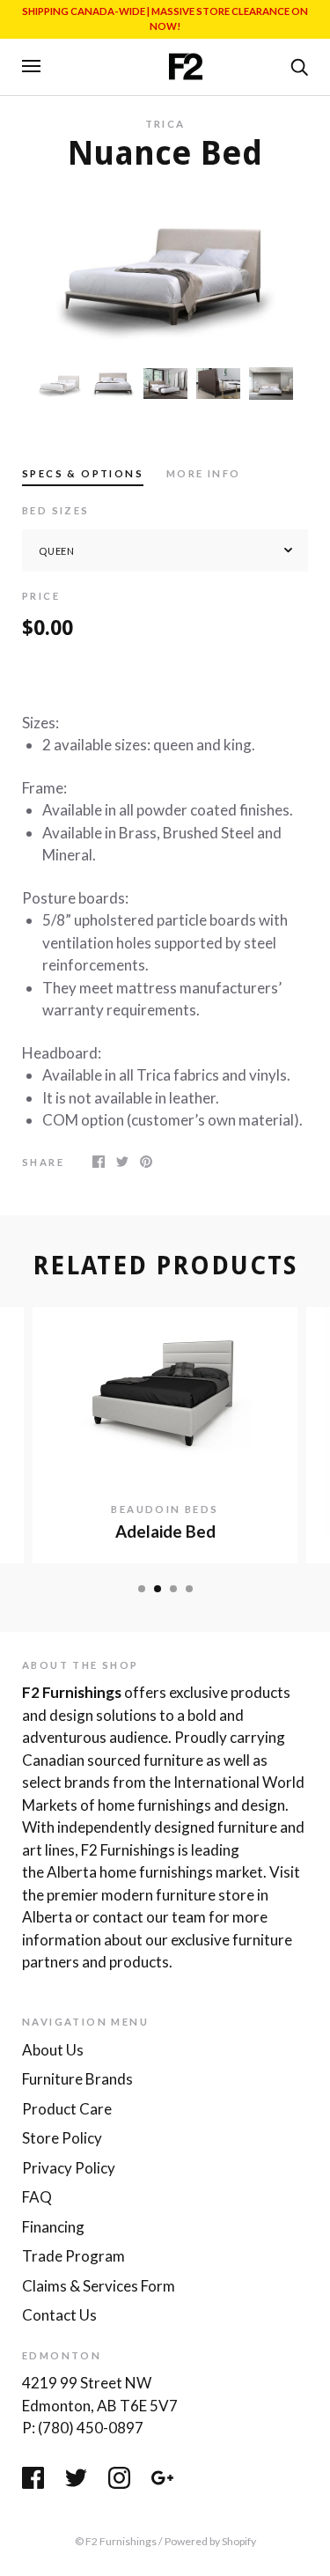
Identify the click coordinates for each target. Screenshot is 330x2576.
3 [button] (173, 1589)
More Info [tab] (204, 473)
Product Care (67, 2109)
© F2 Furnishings (116, 2541)
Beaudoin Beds (165, 1509)
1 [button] (142, 1589)
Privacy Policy (69, 2168)
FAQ (37, 2197)
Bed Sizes (56, 510)
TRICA (165, 124)
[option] (165, 269)
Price (41, 596)
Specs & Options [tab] (83, 473)
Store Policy (62, 2138)
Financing (53, 2227)
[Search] (299, 65)
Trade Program (73, 2256)
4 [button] (189, 1589)
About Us (53, 2050)
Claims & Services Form (99, 2286)
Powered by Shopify (210, 2541)
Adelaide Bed (165, 1532)
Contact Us (59, 2315)
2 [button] (158, 1589)
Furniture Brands (77, 2079)
